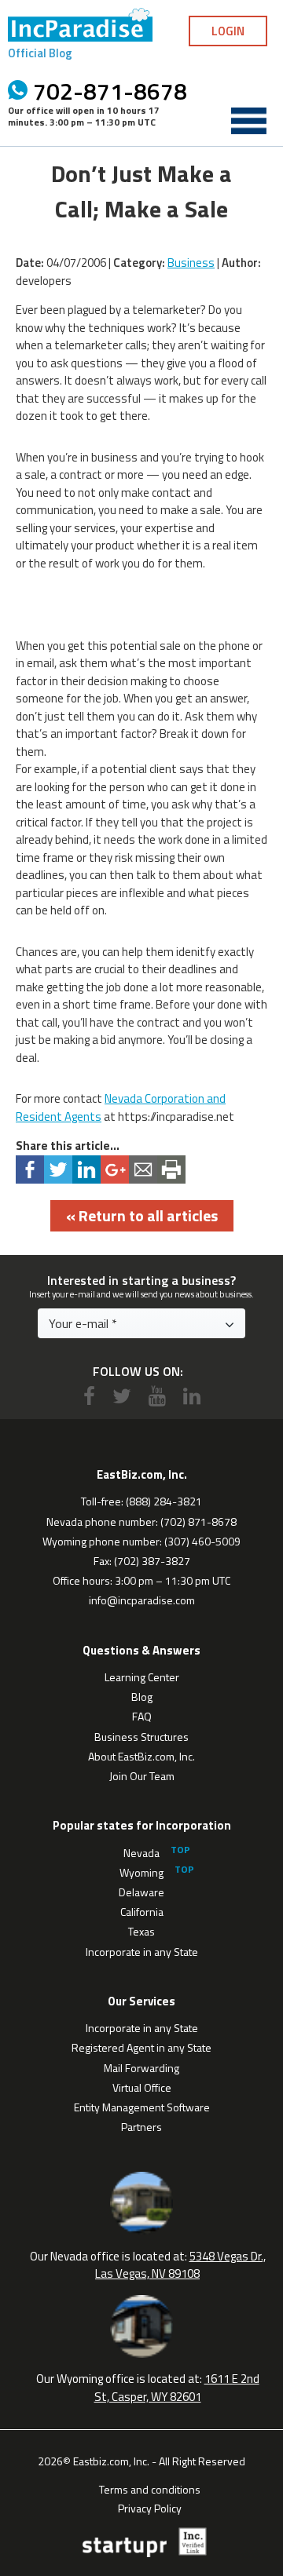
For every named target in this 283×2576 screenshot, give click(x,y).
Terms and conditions (150, 2488)
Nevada (141, 1853)
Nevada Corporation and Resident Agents (121, 1107)
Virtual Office (142, 2087)
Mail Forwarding (141, 2068)
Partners (141, 2127)
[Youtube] (157, 1396)
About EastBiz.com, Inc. (141, 1756)
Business (191, 263)
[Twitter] (122, 1396)
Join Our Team (142, 1776)
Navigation (248, 121)
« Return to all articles (142, 1215)
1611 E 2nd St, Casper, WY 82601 (177, 2388)
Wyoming (141, 1872)
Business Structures (141, 1737)
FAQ (142, 1716)
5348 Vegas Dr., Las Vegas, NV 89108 (180, 2265)
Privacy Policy (150, 2507)
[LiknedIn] (192, 1396)
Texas (141, 1931)
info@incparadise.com (142, 1600)
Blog (142, 1697)
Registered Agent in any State (141, 2047)
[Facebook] (89, 1396)
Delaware (141, 1892)
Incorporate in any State (142, 1952)
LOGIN (228, 31)
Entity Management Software (142, 2107)
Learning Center (142, 1677)
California (142, 1912)
